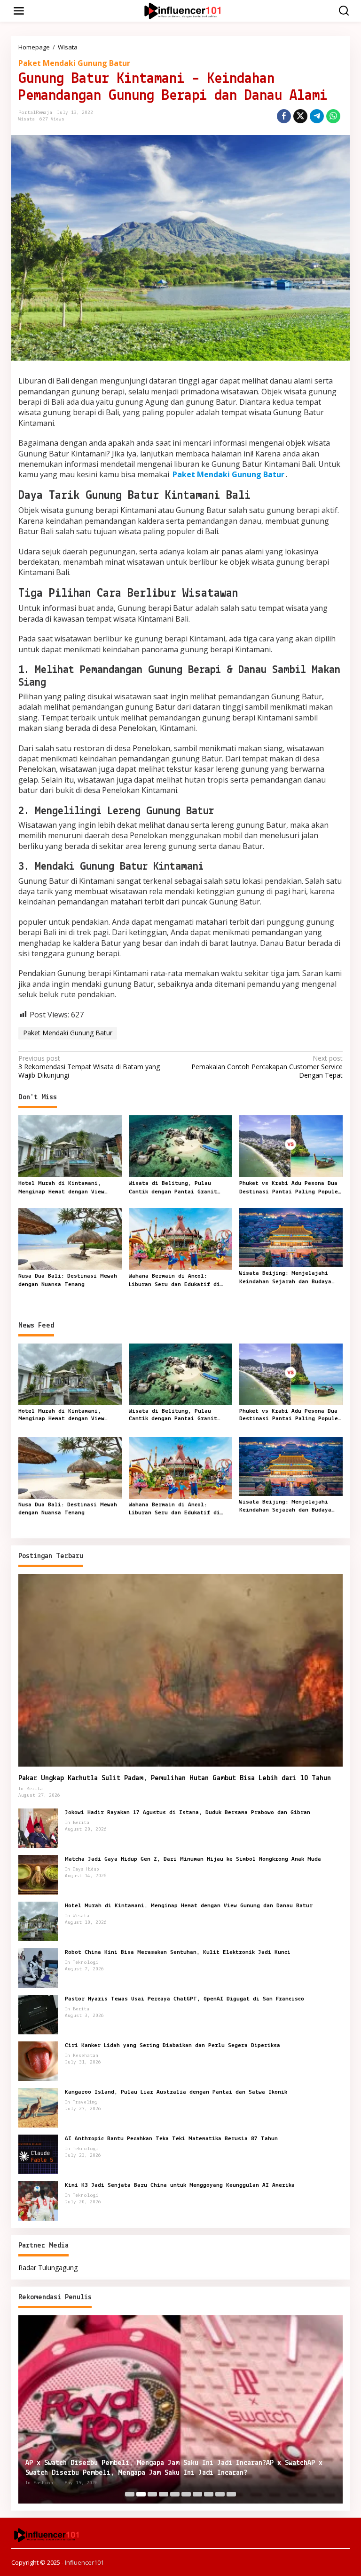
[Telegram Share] (317, 116)
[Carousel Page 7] (197, 2494)
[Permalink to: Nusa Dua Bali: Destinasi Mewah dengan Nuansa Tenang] (70, 1238)
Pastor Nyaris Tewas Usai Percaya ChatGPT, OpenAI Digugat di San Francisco (184, 1999)
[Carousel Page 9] (220, 2494)
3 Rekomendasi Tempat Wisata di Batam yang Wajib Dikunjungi (89, 1067)
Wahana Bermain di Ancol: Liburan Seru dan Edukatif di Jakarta (174, 1281)
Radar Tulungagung (48, 2268)
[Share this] (284, 116)
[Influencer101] (182, 10)
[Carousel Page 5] (175, 2494)
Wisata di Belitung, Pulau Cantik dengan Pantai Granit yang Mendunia (173, 1188)
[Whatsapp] (333, 116)
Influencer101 (84, 2562)
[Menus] (19, 11)
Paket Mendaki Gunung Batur (74, 63)
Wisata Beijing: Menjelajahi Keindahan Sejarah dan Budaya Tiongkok (285, 1278)
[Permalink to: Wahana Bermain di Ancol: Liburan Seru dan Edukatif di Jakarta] (180, 1238)
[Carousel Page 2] (141, 2494)
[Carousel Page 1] (130, 2494)
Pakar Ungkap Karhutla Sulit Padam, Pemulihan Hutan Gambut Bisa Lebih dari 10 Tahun (175, 1778)
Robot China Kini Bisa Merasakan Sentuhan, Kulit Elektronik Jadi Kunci (178, 1952)
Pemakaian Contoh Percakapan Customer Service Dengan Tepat (267, 1067)
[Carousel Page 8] (209, 2494)
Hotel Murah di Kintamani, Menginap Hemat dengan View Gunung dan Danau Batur (61, 1188)
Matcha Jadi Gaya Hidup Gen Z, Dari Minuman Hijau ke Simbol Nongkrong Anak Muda (193, 1859)
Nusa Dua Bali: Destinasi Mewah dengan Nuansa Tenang (68, 1280)
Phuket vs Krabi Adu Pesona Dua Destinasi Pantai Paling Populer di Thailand (290, 1188)
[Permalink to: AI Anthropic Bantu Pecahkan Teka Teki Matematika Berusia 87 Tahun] (38, 2154)
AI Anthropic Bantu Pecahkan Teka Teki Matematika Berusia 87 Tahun (171, 2139)
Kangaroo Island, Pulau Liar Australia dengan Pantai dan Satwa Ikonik (176, 2092)
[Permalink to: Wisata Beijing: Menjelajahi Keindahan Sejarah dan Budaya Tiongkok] (291, 1237)
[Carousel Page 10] (231, 2494)
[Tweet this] (300, 116)
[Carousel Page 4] (164, 2494)
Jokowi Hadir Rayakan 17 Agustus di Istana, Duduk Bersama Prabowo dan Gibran (188, 1812)
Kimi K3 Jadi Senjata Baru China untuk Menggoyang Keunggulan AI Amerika (180, 2185)
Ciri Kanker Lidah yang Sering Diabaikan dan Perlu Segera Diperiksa (173, 2045)
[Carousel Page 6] (186, 2494)
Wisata (27, 119)
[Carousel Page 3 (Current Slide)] (152, 2494)
